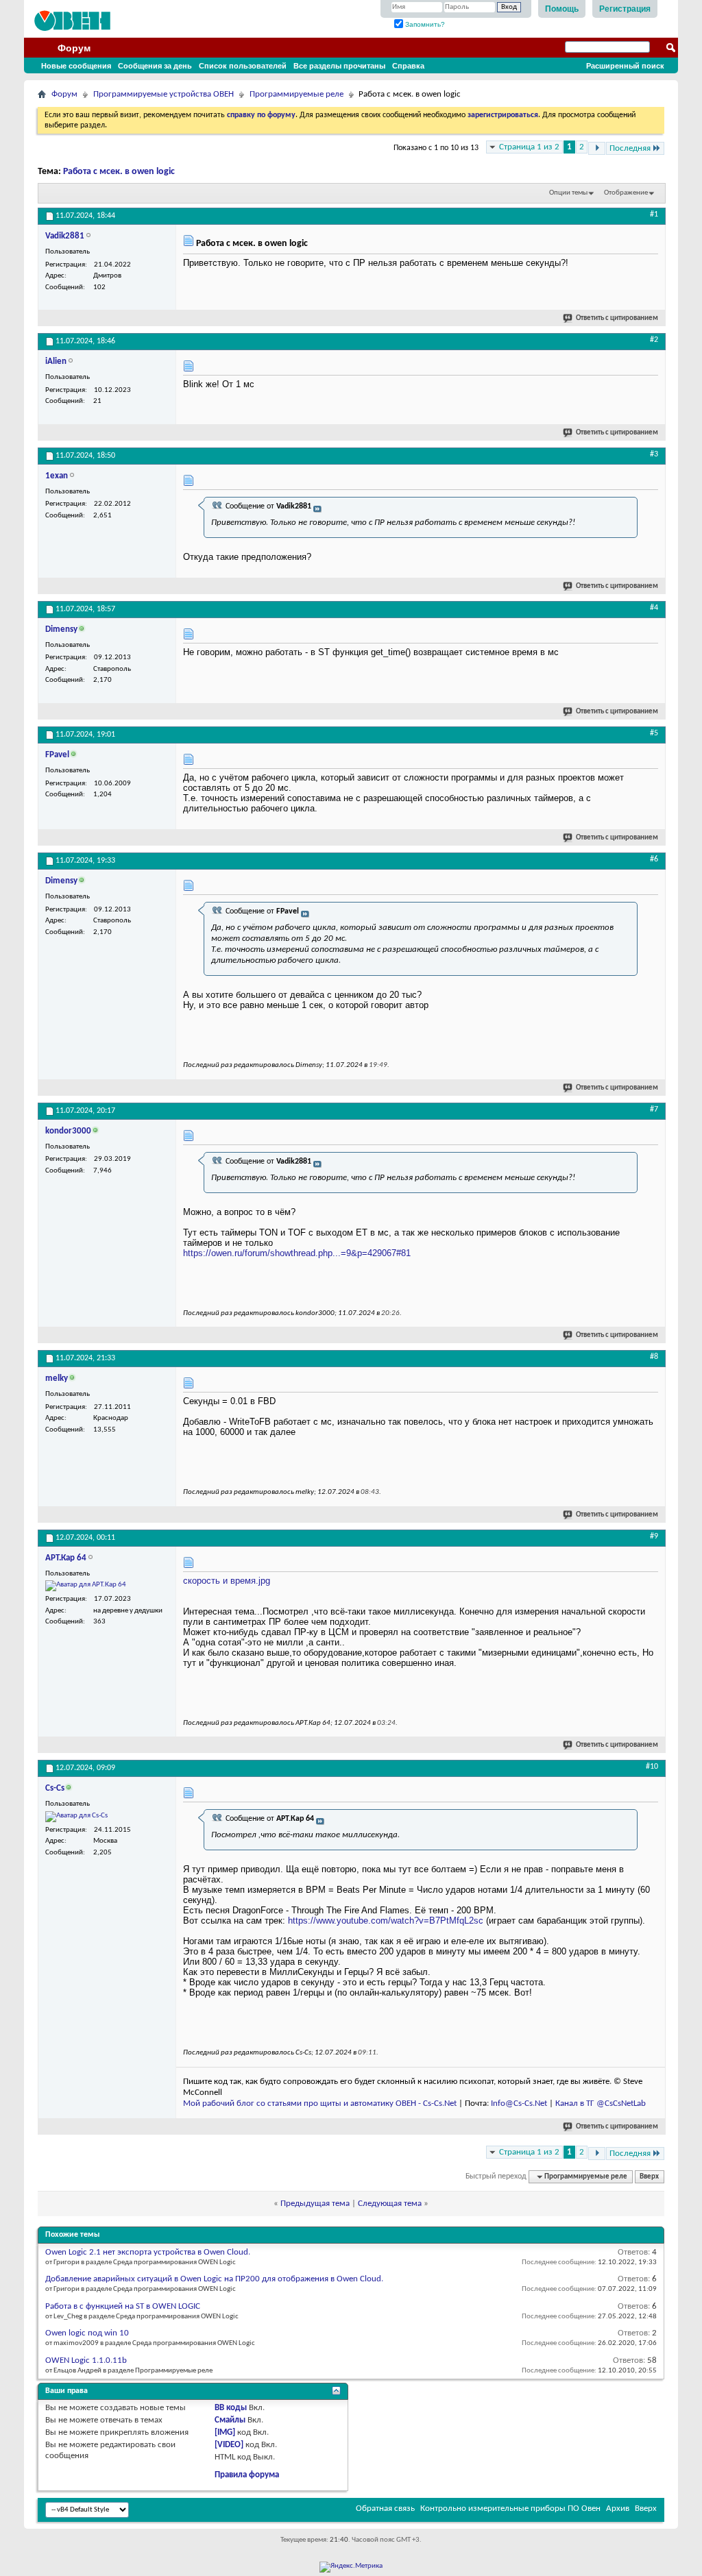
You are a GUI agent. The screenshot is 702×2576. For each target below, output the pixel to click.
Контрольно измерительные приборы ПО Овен (510, 2508)
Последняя (630, 148)
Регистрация (625, 9)
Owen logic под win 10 (87, 2333)
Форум (74, 48)
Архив (618, 2508)
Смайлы (230, 2420)
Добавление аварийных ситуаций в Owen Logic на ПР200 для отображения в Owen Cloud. (214, 2279)
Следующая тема (390, 2204)
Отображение (626, 193)
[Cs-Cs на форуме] (76, 1817)
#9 (654, 1536)
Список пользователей (243, 66)
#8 (654, 1357)
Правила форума (247, 2475)
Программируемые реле (296, 94)
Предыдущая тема (315, 2204)
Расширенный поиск (625, 66)
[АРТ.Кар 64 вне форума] (86, 1586)
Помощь (562, 9)
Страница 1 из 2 (529, 147)
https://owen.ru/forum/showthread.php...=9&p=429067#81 (297, 1253)
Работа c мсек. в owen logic (119, 172)
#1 (654, 214)
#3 (654, 454)
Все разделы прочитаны (339, 66)
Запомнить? (424, 24)
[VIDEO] (229, 2445)
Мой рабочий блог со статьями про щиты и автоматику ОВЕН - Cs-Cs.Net (320, 2103)
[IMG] (225, 2432)
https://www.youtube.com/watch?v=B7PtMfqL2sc (386, 1921)
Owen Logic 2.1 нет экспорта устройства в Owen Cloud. (148, 2252)
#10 (652, 1767)
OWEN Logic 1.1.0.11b (86, 2360)
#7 (654, 1109)
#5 (654, 733)
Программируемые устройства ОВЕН (164, 94)
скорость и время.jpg (227, 1581)
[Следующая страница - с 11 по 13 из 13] (597, 148)
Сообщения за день (155, 66)
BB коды (231, 2408)
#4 (654, 608)
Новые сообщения (76, 66)
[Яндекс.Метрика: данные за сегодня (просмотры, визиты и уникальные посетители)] (351, 2567)
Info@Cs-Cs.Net (519, 2103)
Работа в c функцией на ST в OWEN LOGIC (123, 2306)
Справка (408, 66)
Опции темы (568, 193)
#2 (654, 340)
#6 (654, 859)
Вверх (649, 2177)
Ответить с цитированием (617, 318)
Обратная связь (385, 2508)
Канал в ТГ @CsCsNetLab (601, 2103)
